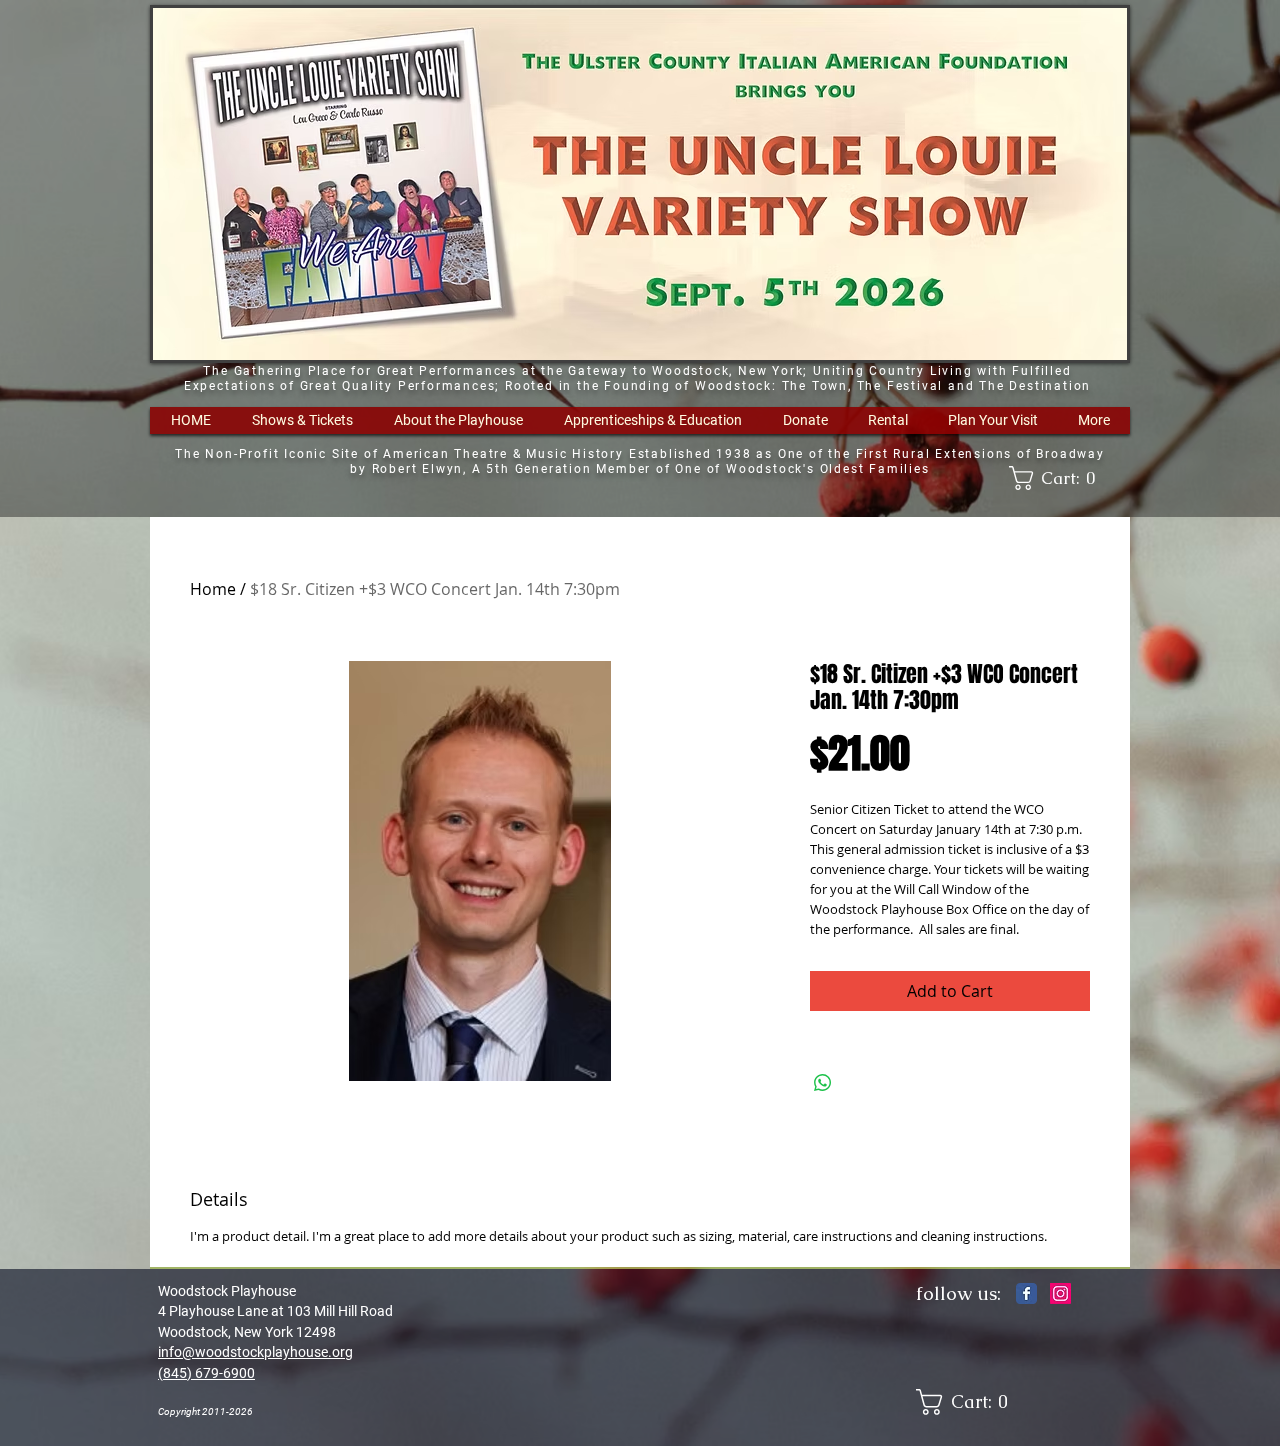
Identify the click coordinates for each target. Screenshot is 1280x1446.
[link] (1059, 478)
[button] (302, 420)
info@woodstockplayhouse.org (255, 1352)
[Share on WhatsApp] (823, 1083)
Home (213, 589)
